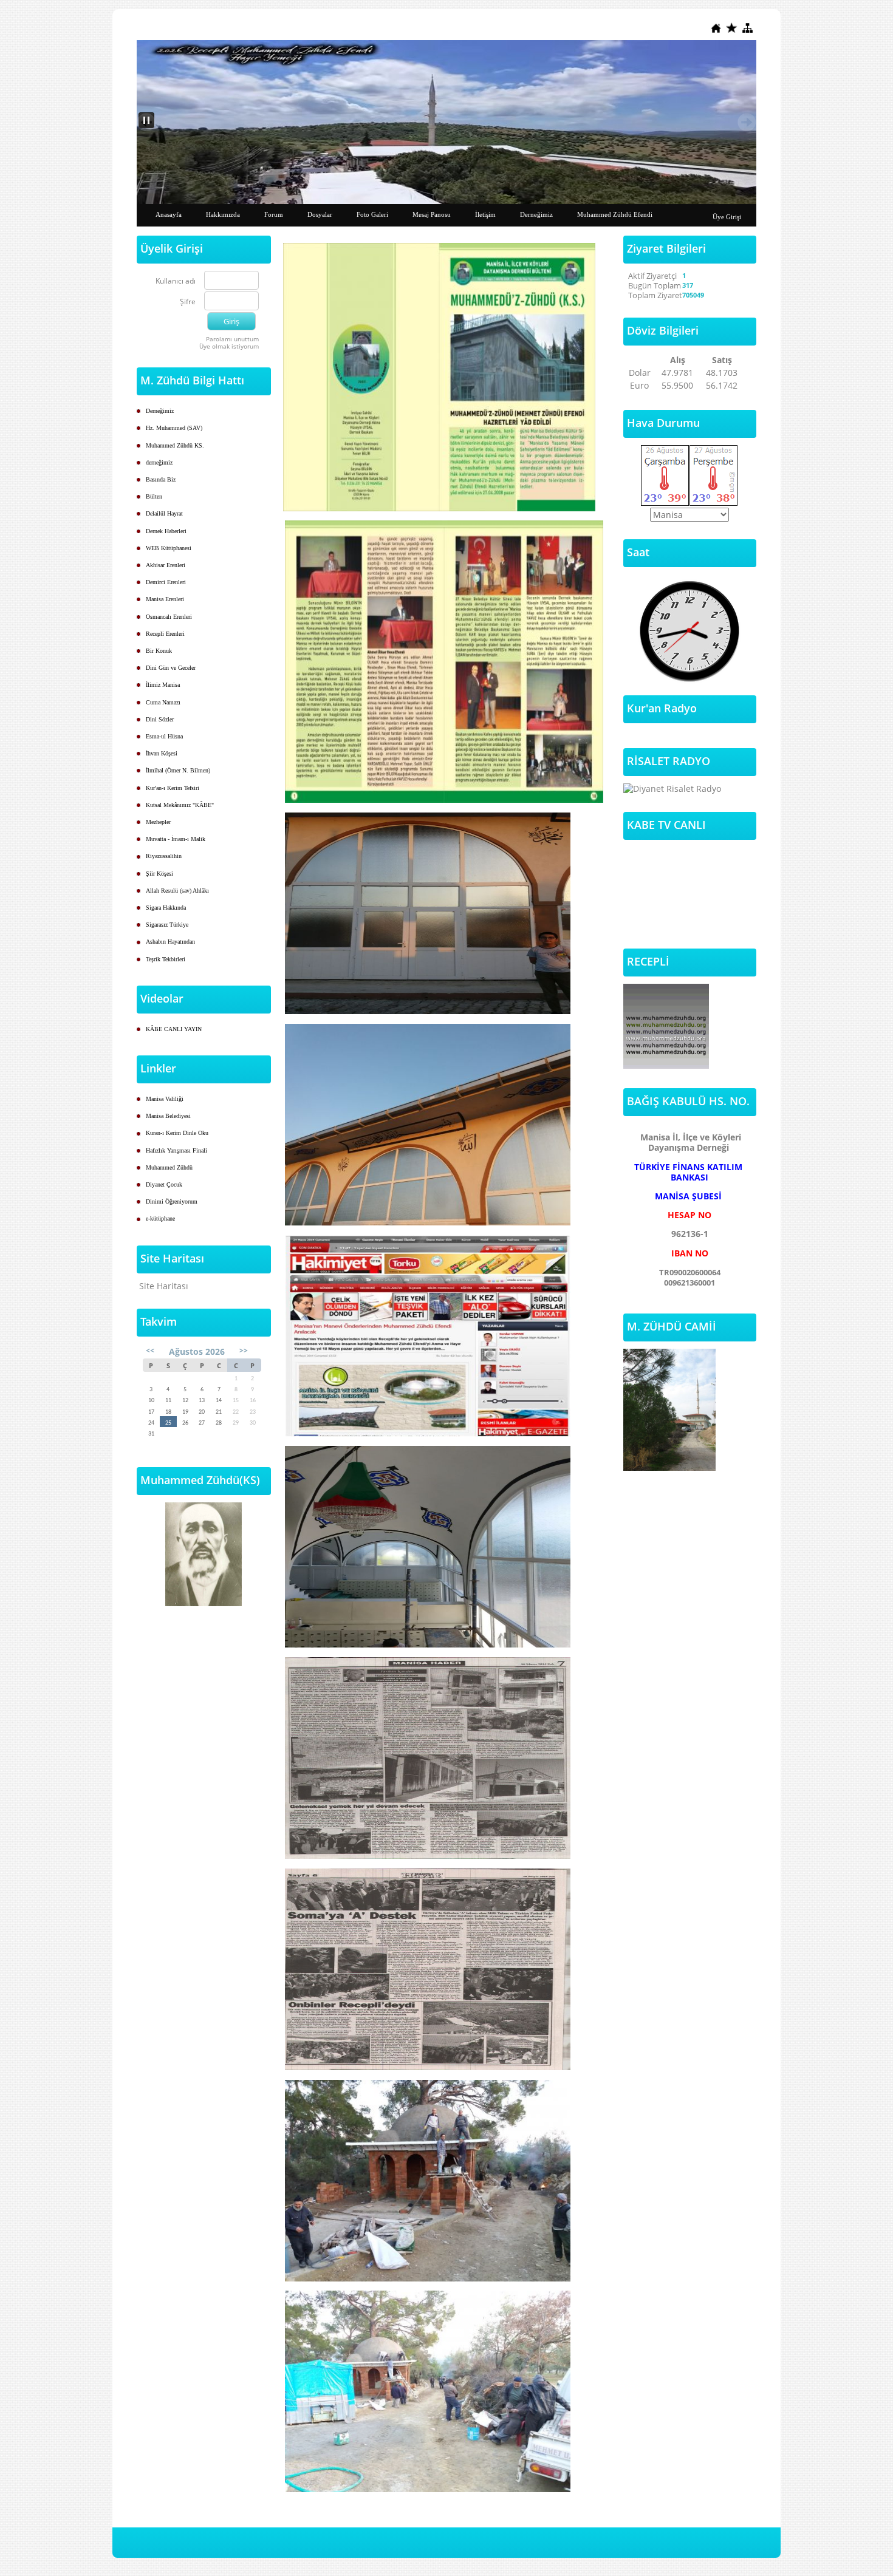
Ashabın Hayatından (170, 942)
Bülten (154, 496)
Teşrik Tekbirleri (166, 959)
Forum (274, 214)
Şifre (188, 302)
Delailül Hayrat (164, 513)
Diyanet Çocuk (164, 1184)
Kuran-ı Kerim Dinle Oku (177, 1133)
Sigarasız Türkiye (167, 925)
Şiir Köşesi (159, 874)
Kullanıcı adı (176, 281)
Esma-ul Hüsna (164, 736)
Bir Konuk (159, 651)
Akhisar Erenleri (166, 565)
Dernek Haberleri (166, 531)
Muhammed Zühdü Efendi (615, 214)
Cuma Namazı (163, 702)
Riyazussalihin (164, 856)
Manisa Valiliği (165, 1099)
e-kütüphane (160, 1218)
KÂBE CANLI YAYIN (174, 1029)
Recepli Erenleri (165, 634)
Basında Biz (161, 479)
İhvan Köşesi (162, 753)
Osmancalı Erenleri (169, 617)
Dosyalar (320, 214)
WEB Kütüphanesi (169, 548)
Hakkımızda (223, 214)
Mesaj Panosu (432, 214)
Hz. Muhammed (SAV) (174, 428)
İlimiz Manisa (163, 685)
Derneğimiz (536, 214)
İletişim (485, 214)
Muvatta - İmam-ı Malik (176, 839)
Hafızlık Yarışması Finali (176, 1150)
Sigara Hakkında (166, 908)
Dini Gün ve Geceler (171, 668)
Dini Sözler (160, 719)
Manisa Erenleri (165, 599)
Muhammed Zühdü (169, 1167)
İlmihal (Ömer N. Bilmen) (178, 770)
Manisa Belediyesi (168, 1116)
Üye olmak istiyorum (229, 346)
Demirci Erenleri (166, 582)
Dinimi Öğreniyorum (172, 1201)
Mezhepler (158, 822)
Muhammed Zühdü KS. (175, 445)
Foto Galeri (372, 214)
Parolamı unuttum (232, 339)
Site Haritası (164, 1286)
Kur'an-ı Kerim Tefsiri (173, 788)
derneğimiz (159, 462)
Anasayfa (169, 214)
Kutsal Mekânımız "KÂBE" (180, 805)
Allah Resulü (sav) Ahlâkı (177, 891)
